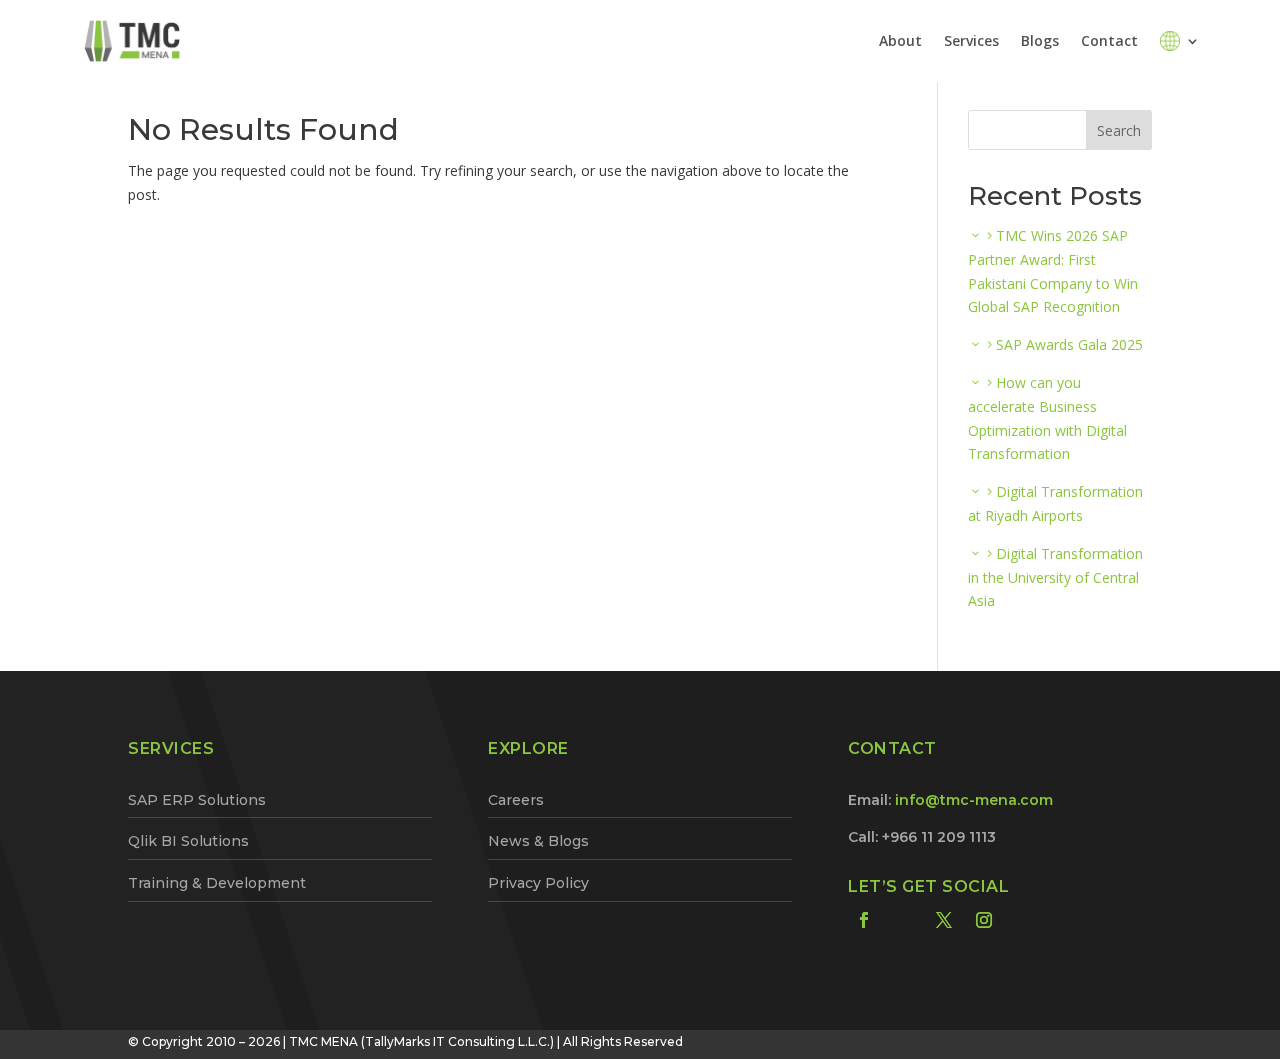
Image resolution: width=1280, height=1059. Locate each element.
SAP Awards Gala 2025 (1069, 344)
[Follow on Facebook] (864, 920)
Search (1119, 130)
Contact (1109, 40)
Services (971, 40)
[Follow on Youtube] (1024, 920)
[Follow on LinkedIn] (904, 920)
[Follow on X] (944, 920)
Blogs (1040, 40)
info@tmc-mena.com (974, 800)
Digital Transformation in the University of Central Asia (1055, 577)
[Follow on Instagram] (984, 920)
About (900, 40)
